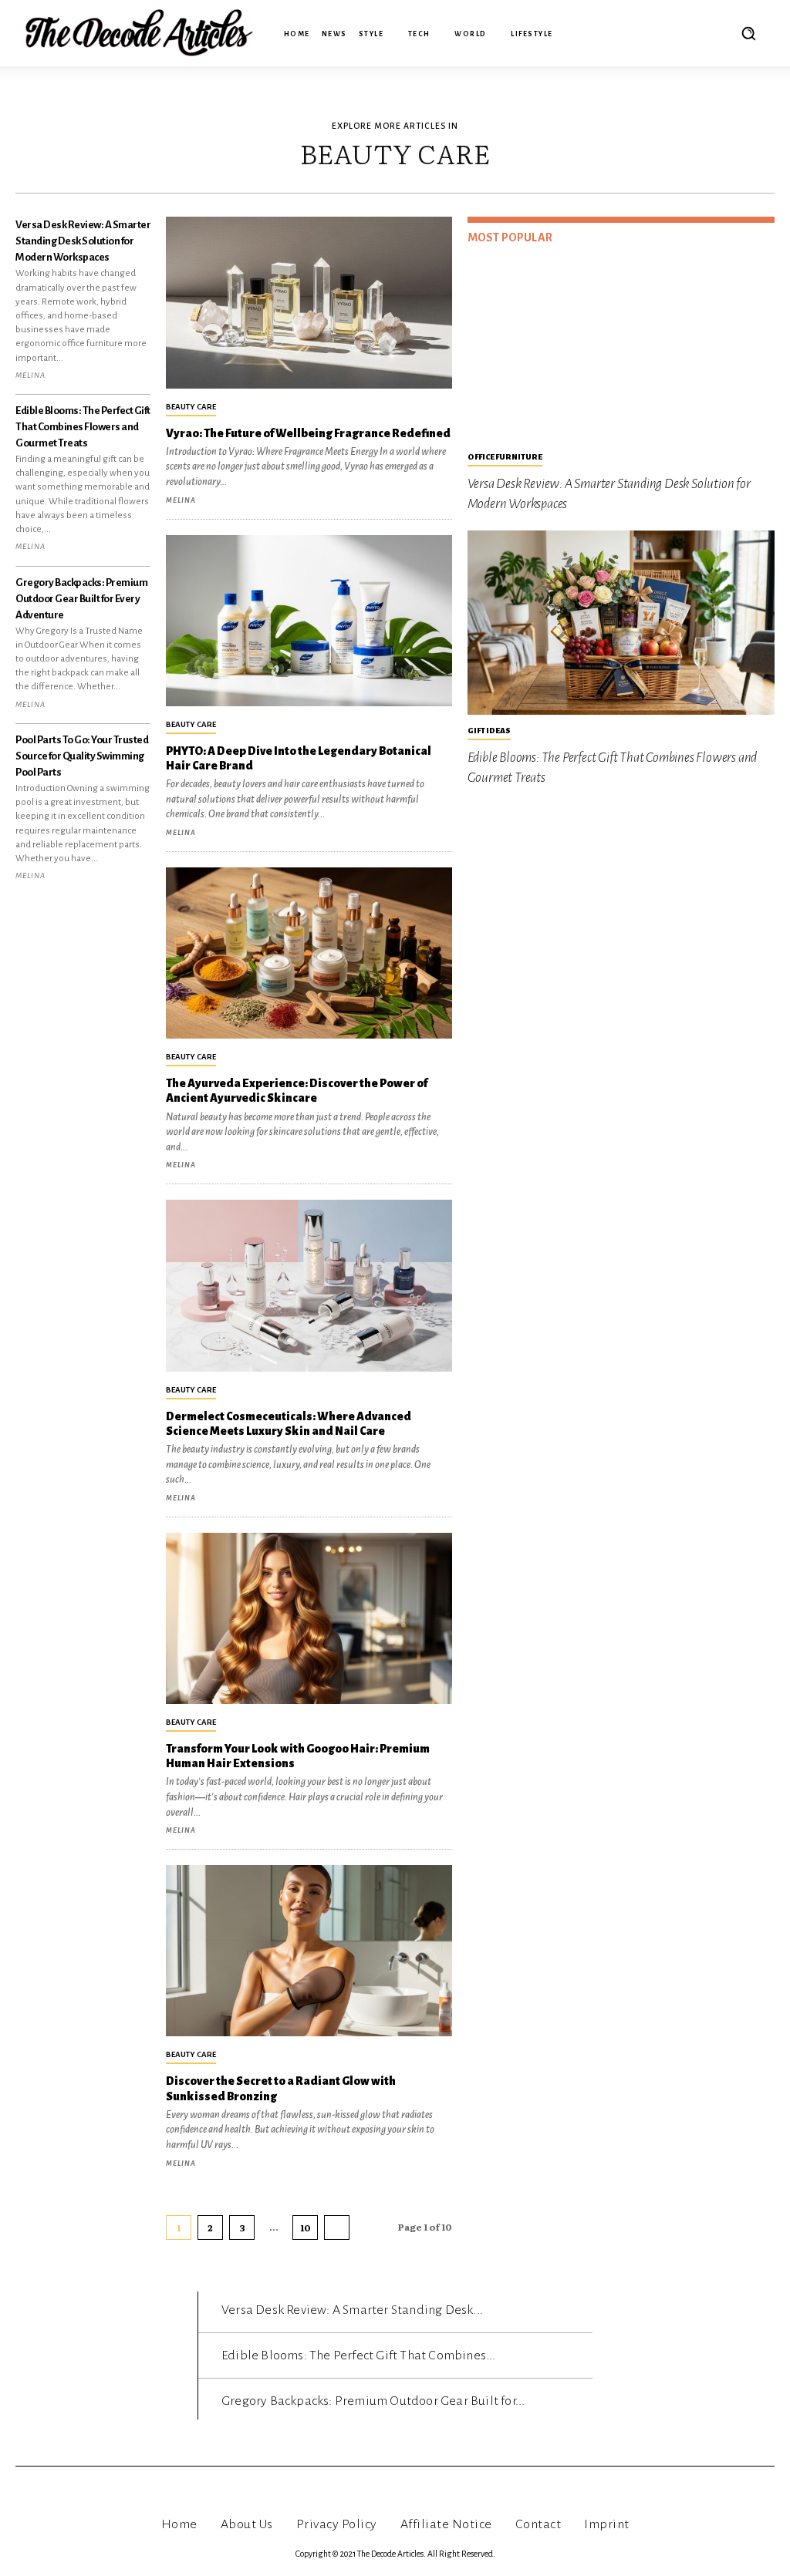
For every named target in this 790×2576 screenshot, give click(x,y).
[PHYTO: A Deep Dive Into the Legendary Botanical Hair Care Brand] (309, 621)
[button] (748, 33)
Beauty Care (191, 407)
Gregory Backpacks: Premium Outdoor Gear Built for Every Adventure (81, 599)
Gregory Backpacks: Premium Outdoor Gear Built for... (373, 2401)
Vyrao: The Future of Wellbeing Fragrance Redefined (308, 433)
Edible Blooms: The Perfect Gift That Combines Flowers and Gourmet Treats (83, 427)
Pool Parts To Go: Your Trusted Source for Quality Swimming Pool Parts (82, 756)
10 (306, 2227)
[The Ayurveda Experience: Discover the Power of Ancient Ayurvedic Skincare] (309, 953)
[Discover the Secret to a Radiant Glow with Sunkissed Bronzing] (309, 1951)
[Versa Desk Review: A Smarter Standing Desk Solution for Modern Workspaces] (621, 349)
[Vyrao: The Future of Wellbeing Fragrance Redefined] (309, 302)
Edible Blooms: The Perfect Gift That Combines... (359, 2355)
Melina (30, 375)
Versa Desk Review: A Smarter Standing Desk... (352, 2310)
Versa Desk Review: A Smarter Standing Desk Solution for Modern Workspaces (83, 241)
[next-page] (337, 2227)
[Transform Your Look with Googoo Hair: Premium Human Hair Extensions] (309, 1618)
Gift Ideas (489, 731)
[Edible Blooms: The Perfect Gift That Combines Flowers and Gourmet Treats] (621, 623)
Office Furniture (505, 457)
